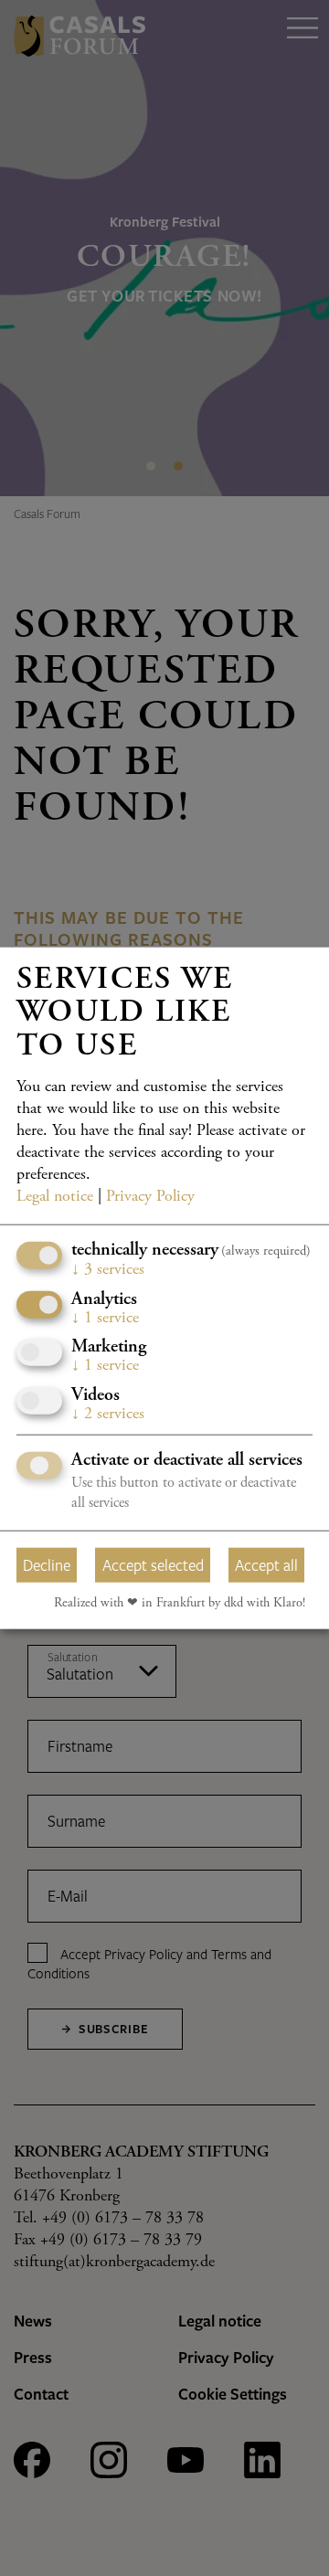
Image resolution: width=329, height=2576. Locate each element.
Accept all (266, 1564)
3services (108, 1270)
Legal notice (55, 1197)
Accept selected (153, 1564)
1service (105, 1318)
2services (108, 1414)
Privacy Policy (150, 1197)
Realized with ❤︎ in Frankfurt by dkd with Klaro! (180, 1604)
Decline (47, 1564)
